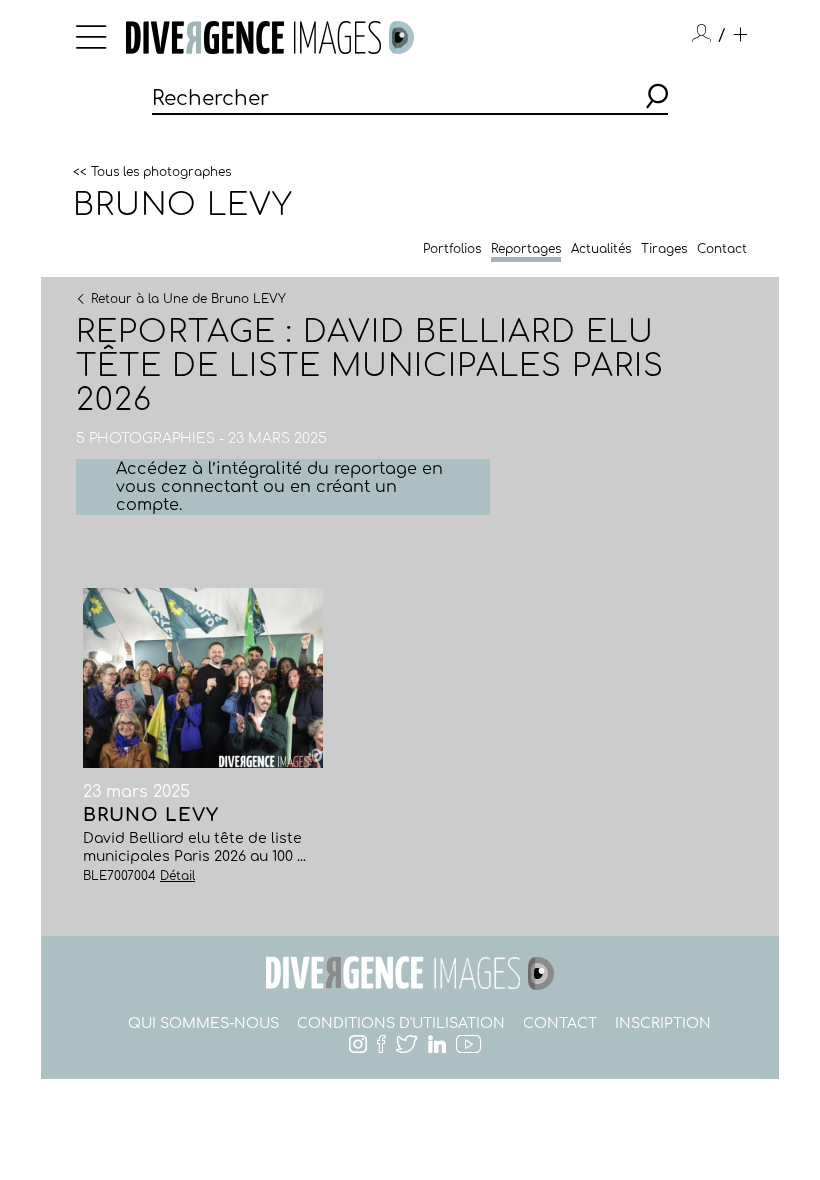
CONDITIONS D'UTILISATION (401, 1023)
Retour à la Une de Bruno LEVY (188, 298)
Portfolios (452, 249)
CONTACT (560, 1023)
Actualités (601, 249)
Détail (177, 876)
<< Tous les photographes (152, 171)
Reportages (526, 249)
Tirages (664, 249)
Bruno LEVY (183, 205)
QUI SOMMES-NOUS (203, 1023)
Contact (722, 249)
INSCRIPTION (663, 1023)
